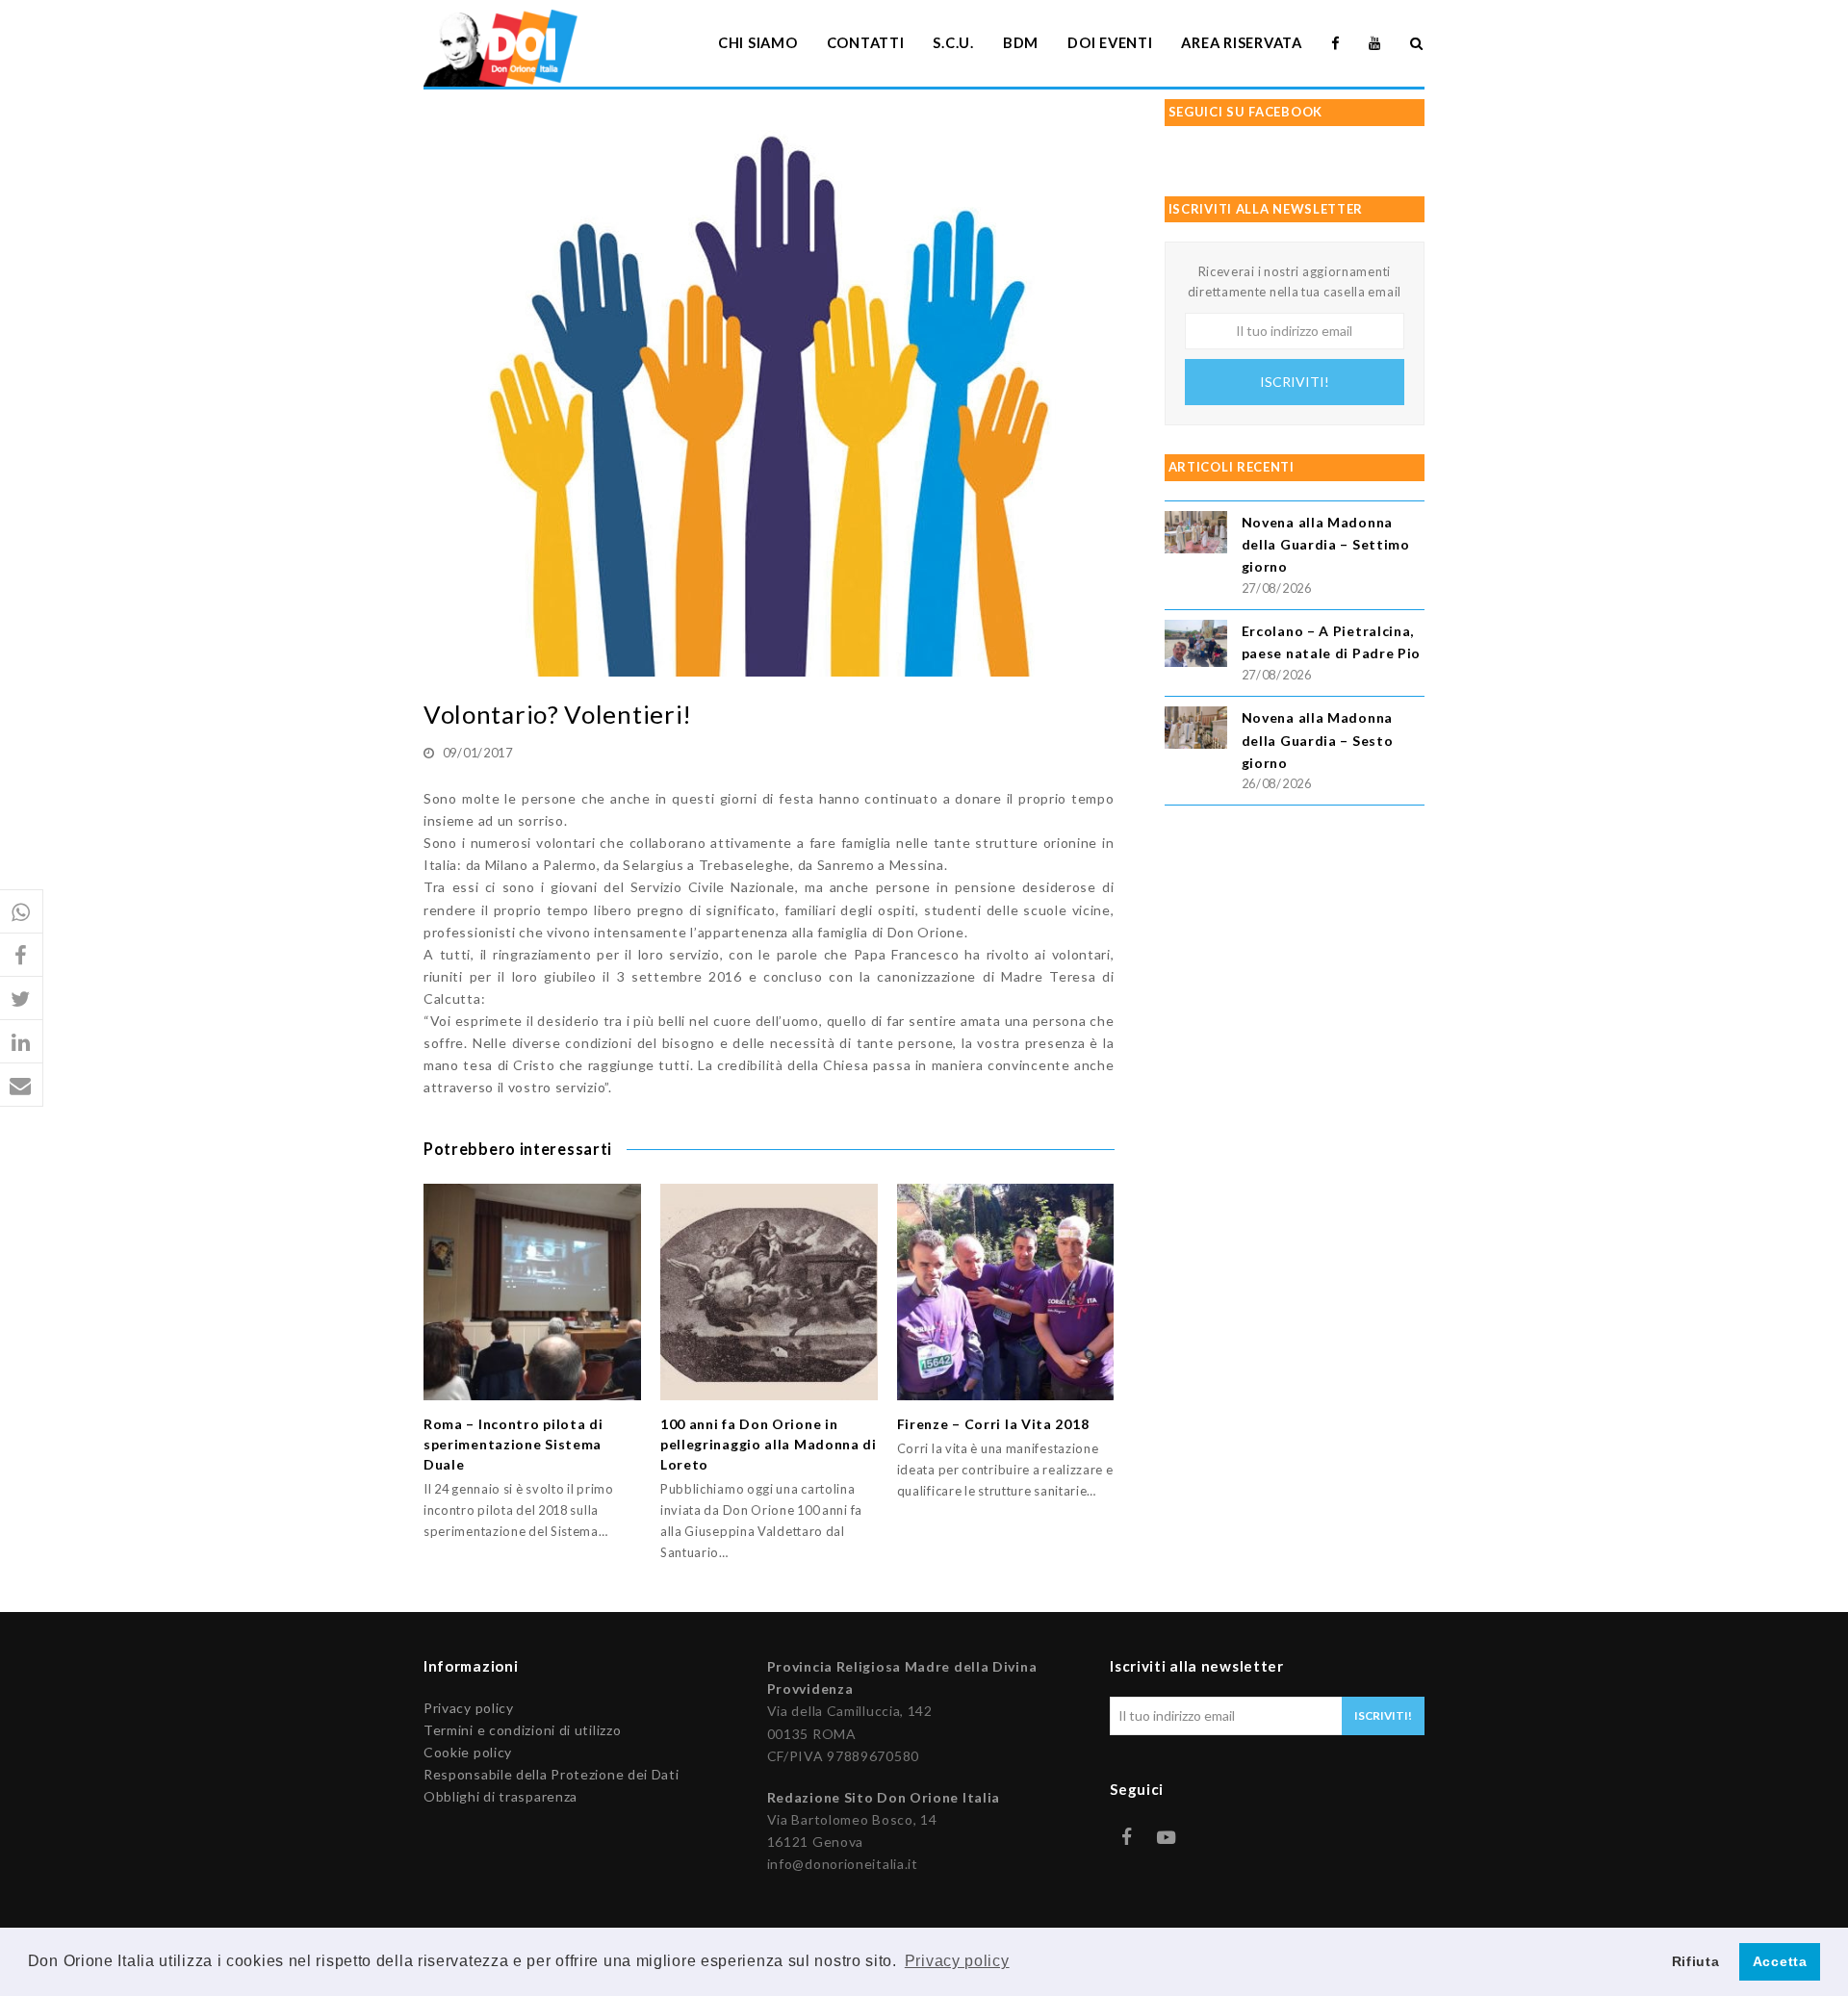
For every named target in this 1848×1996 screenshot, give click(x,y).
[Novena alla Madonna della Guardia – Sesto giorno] (1196, 730)
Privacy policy (469, 1708)
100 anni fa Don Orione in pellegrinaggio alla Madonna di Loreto (769, 1444)
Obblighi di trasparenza (500, 1796)
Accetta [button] (1780, 1961)
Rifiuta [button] (1696, 1961)
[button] (22, 912)
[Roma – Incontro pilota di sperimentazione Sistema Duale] (532, 1292)
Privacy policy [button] (957, 1961)
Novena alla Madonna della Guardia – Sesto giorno (1318, 740)
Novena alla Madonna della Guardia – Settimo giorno (1326, 544)
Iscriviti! (1295, 382)
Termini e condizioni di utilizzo (522, 1730)
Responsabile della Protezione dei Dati (552, 1774)
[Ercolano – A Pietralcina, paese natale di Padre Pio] (1196, 646)
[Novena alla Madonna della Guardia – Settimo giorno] (1196, 535)
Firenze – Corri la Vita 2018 (993, 1424)
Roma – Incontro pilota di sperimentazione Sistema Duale (513, 1444)
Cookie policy (468, 1752)
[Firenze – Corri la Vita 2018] (1006, 1292)
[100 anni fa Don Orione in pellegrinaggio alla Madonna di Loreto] (769, 1292)
